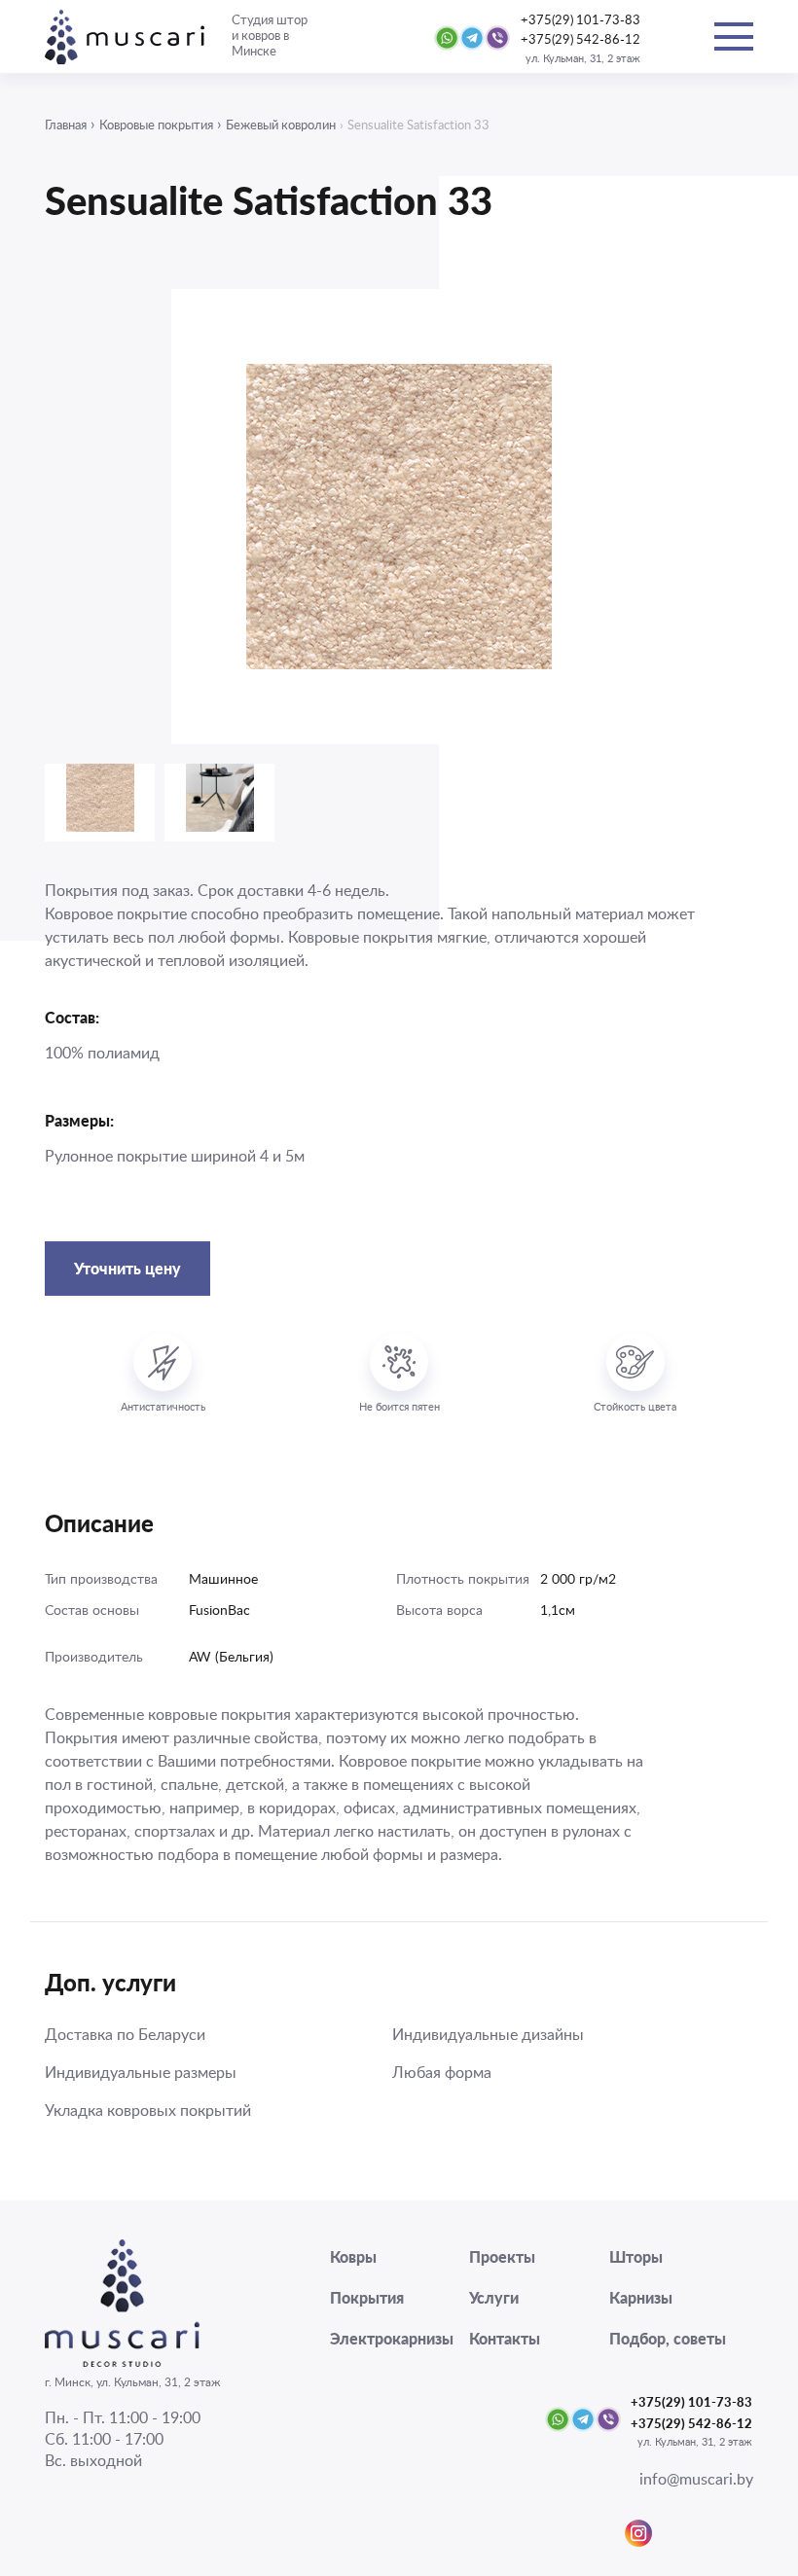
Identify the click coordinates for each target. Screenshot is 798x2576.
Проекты (502, 2256)
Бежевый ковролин (281, 126)
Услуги (494, 2297)
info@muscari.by (696, 2480)
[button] (191, 515)
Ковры (353, 2256)
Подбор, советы (668, 2338)
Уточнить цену (127, 1268)
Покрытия (367, 2297)
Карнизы (641, 2297)
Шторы (636, 2256)
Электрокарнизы (392, 2338)
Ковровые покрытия (156, 126)
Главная (66, 126)
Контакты (505, 2338)
